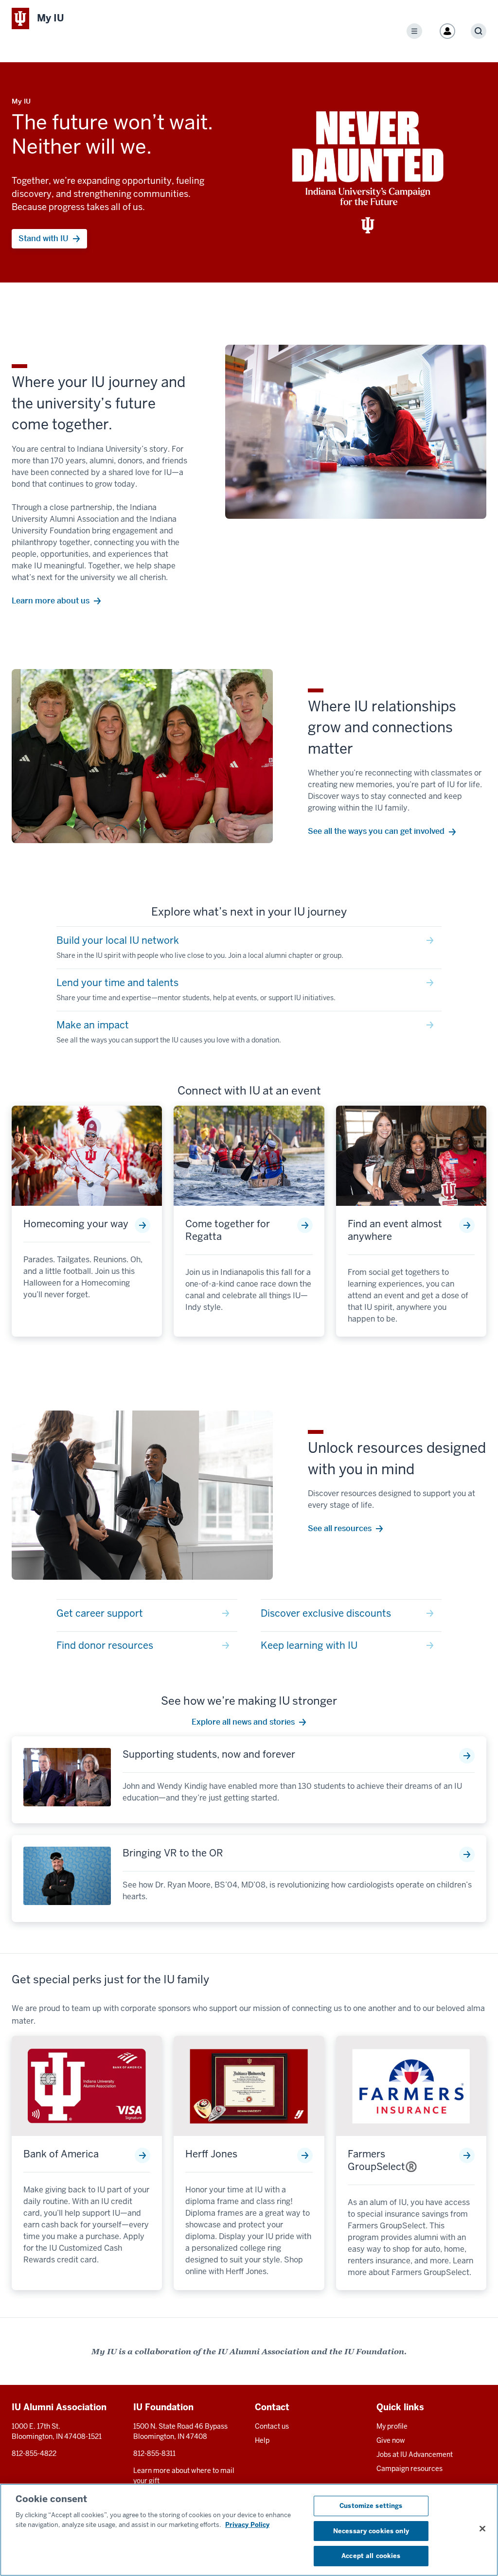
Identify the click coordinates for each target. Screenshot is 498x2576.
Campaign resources (409, 2469)
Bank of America (61, 2154)
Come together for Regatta (228, 1230)
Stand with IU (44, 238)
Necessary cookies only (371, 2531)
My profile (392, 2426)
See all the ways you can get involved (376, 831)
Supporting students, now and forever (209, 1754)
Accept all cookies (371, 2556)
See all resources (340, 1528)
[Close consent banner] (482, 2529)
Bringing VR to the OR (173, 1853)
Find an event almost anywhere (395, 1230)
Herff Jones (211, 2154)
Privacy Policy (247, 2525)
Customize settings (371, 2506)
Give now (391, 2440)
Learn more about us (51, 601)
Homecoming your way (76, 1224)
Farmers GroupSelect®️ (382, 2160)
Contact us (272, 2426)
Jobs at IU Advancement (415, 2454)
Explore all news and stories (243, 1722)
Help (262, 2440)
